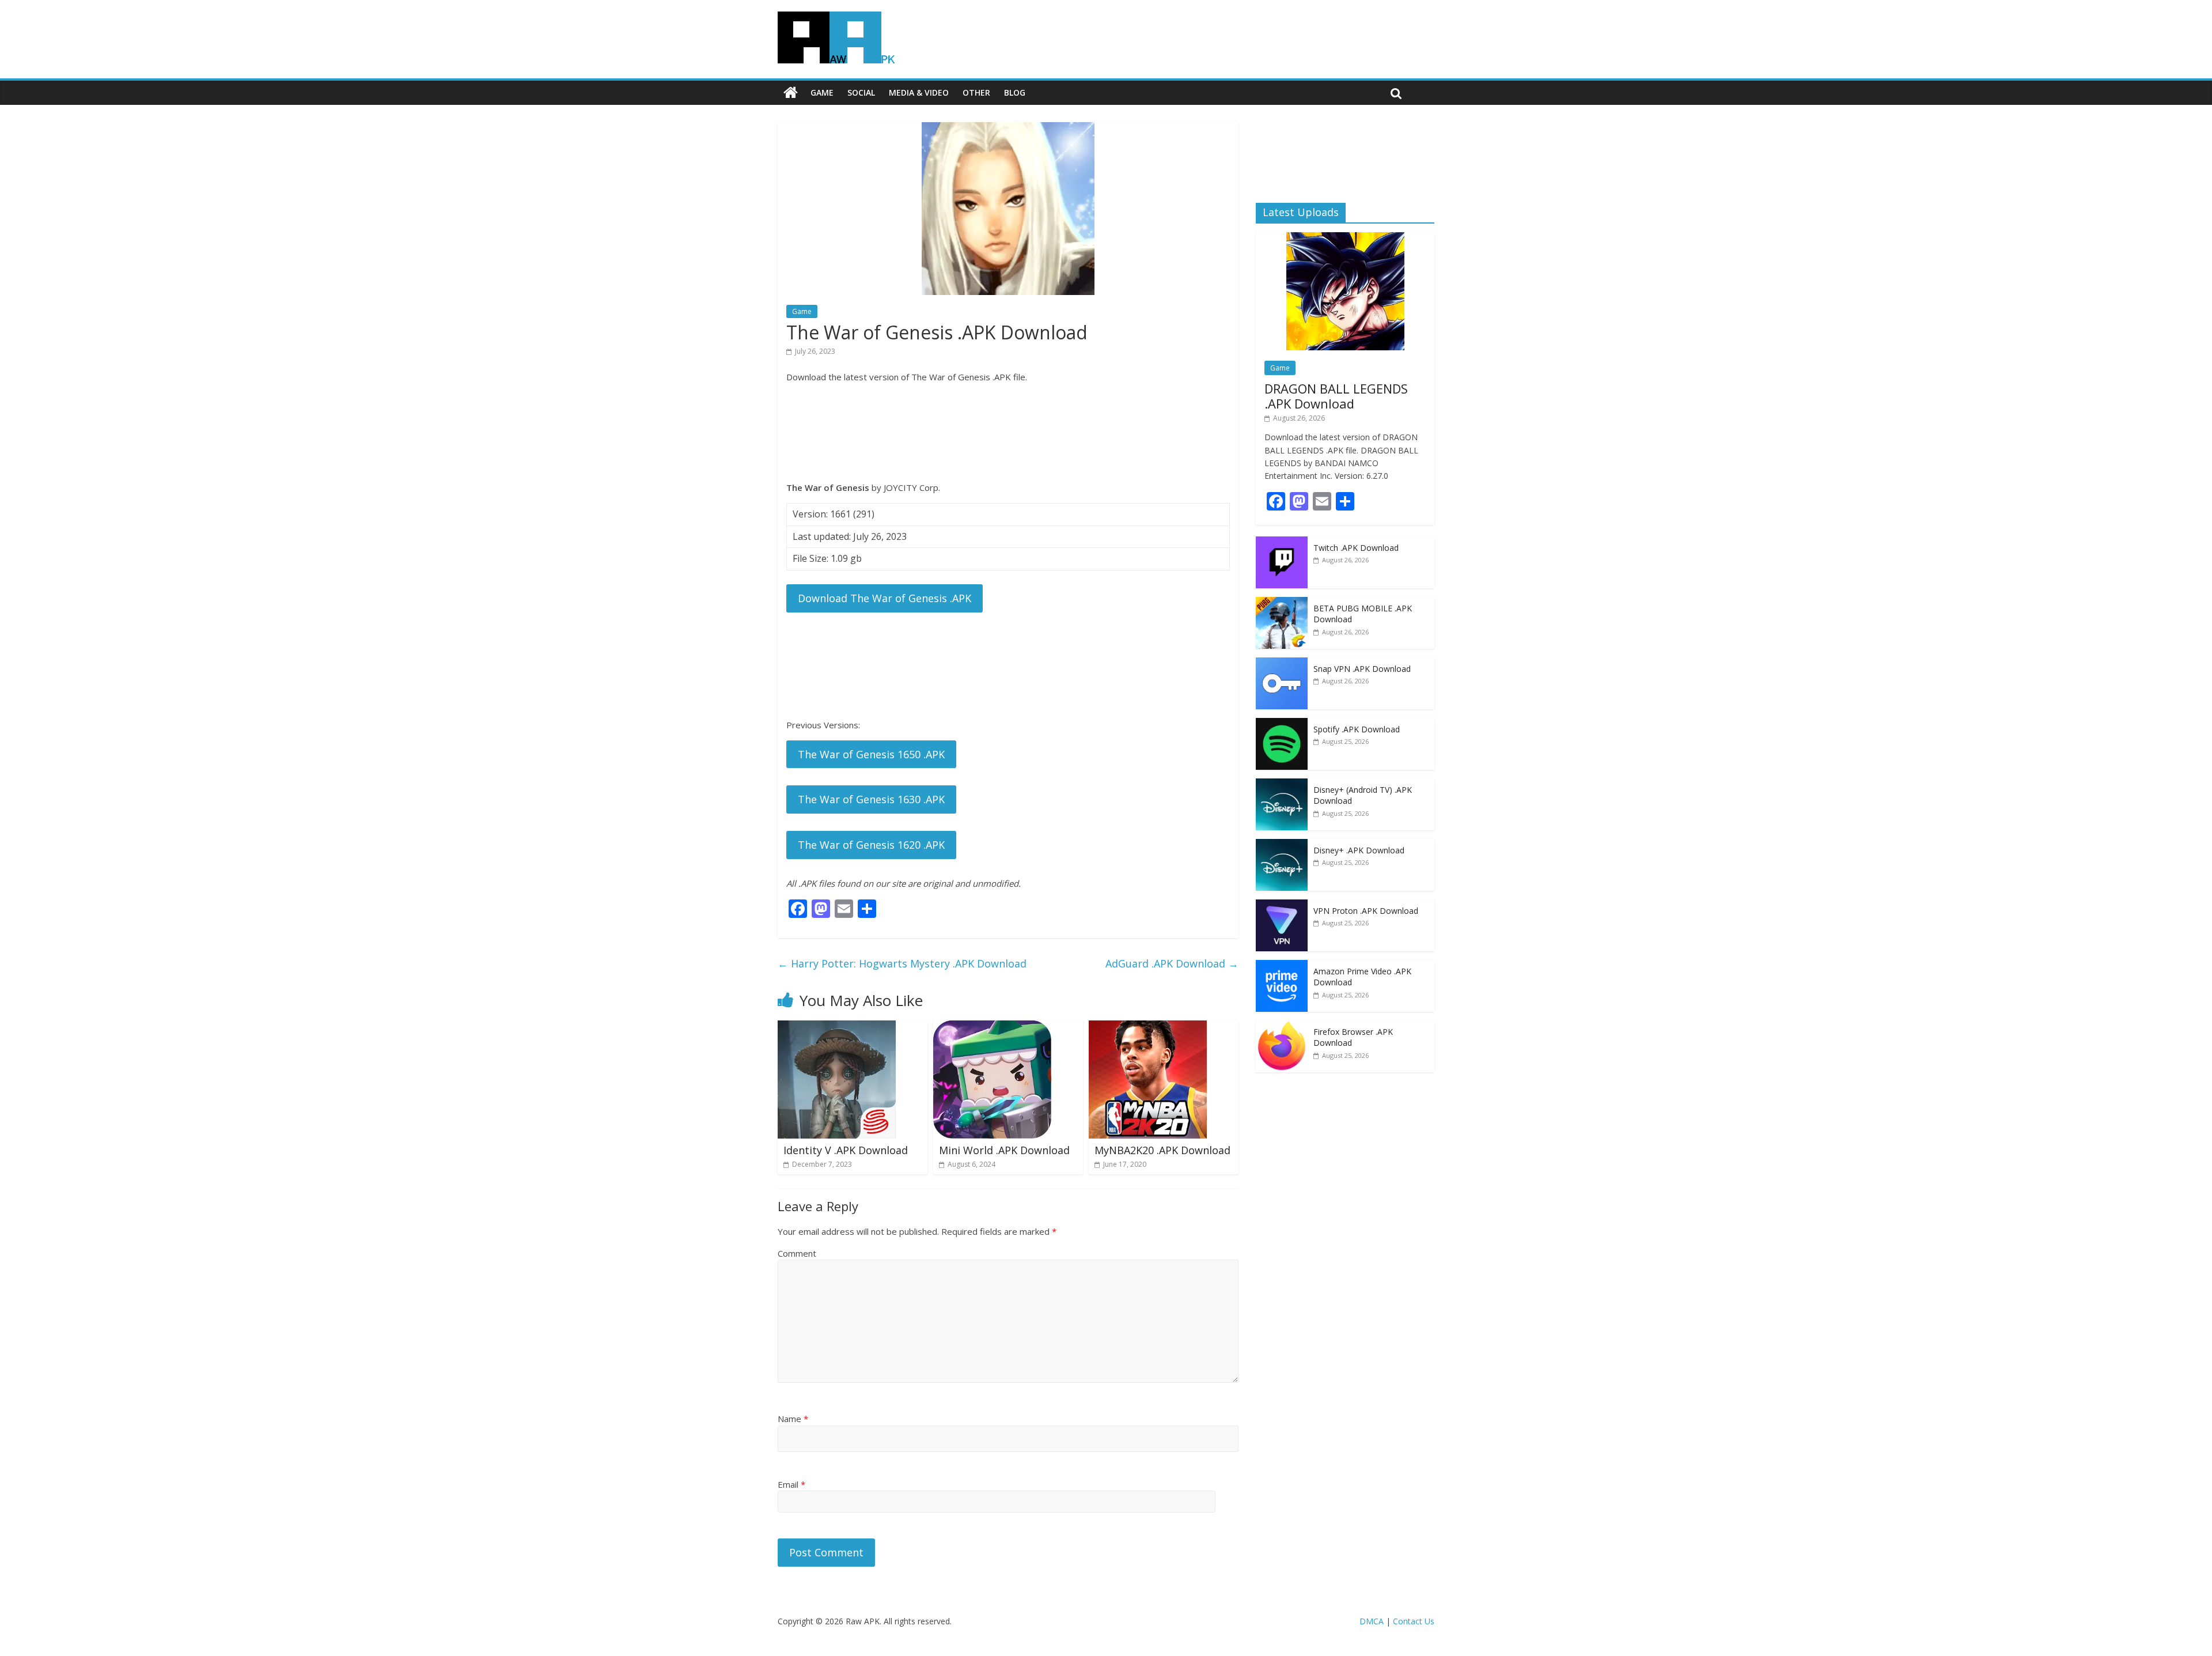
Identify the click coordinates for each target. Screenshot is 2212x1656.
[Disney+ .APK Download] (1282, 845)
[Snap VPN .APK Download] (1282, 663)
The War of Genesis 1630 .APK (871, 799)
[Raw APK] (791, 93)
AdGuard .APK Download (1172, 963)
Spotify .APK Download (1357, 729)
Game (822, 92)
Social (861, 92)
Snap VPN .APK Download (1362, 669)
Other (976, 92)
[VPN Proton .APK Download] (1282, 905)
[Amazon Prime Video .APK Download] (1282, 966)
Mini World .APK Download (1004, 1150)
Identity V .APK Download (846, 1150)
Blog (1015, 92)
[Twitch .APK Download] (1282, 542)
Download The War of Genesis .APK (885, 598)
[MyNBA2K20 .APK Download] (1148, 1027)
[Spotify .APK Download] (1282, 724)
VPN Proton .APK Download (1366, 911)
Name (793, 1419)
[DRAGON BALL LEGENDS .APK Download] (1345, 238)
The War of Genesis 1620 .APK (871, 845)
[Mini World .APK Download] (992, 1027)
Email (791, 1484)
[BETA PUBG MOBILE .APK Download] (1282, 603)
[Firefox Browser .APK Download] (1282, 1027)
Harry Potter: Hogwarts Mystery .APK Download (902, 963)
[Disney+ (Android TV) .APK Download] (1282, 784)
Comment (797, 1253)
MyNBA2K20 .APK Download (1162, 1150)
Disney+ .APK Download (1359, 850)
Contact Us (1414, 1621)
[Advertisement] (1008, 432)
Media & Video (919, 92)
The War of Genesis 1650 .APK (871, 754)
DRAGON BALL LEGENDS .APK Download (1336, 396)
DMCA (1372, 1621)
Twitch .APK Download (1356, 548)
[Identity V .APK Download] (837, 1027)
